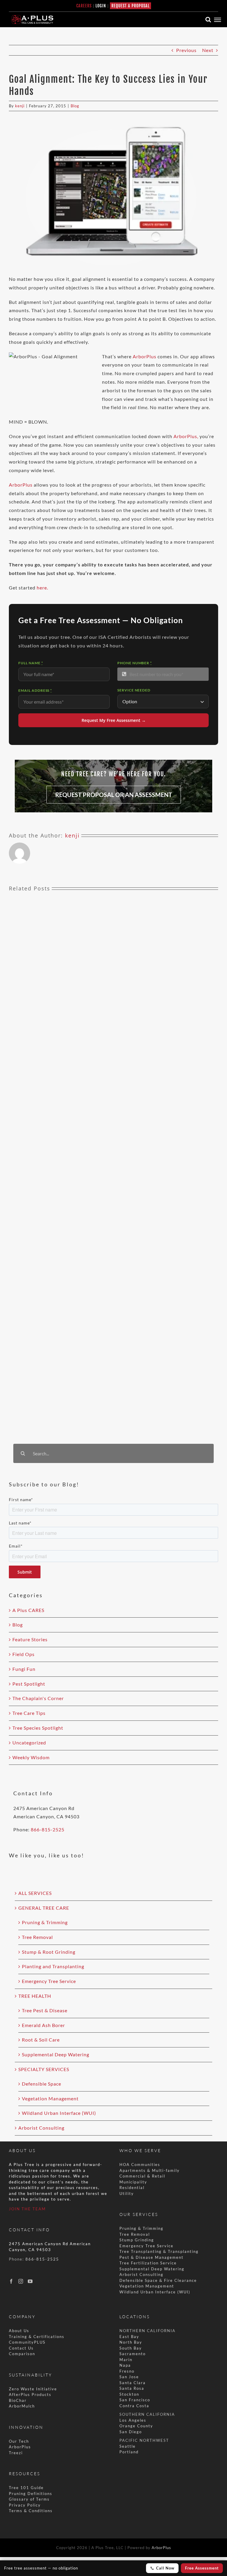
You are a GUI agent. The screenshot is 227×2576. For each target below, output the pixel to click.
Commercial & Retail (142, 2176)
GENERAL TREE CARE (44, 1908)
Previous (186, 50)
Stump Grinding (137, 2240)
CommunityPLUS (27, 2342)
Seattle (128, 2446)
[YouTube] (30, 2281)
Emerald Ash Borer (43, 2025)
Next (208, 50)
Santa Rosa (132, 2388)
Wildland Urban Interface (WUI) (59, 2113)
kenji (20, 106)
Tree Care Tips (29, 1713)
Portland (129, 2452)
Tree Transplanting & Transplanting (159, 2251)
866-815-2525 (48, 1829)
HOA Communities (140, 2165)
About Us (19, 2331)
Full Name (31, 663)
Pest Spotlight (29, 1684)
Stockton (129, 2394)
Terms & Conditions (31, 2511)
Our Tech (19, 2441)
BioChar (18, 2400)
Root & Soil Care (41, 2040)
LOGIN (101, 6)
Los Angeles (133, 2420)
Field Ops (23, 1654)
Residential (133, 2188)
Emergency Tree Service (49, 1981)
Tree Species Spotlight (38, 1728)
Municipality (133, 2182)
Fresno (127, 2371)
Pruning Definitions (31, 2494)
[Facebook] (11, 2281)
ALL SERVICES (35, 1893)
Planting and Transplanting (53, 1966)
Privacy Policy (25, 2505)
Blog (75, 106)
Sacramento (133, 2354)
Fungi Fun (24, 1669)
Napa (125, 2365)
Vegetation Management (50, 2098)
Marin (126, 2360)
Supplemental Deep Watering (56, 2054)
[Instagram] (21, 2281)
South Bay (131, 2348)
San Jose (129, 2377)
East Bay (129, 2337)
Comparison (22, 2354)
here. (42, 588)
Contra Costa (134, 2406)
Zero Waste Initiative (33, 2389)
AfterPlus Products (30, 2394)
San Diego (131, 2432)
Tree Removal (37, 1937)
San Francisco (135, 2400)
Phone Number (135, 663)
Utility (127, 2193)
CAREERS (84, 6)
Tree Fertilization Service (148, 2263)
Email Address (35, 690)
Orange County (136, 2426)
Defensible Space (42, 2084)
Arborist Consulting (41, 2128)
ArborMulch (22, 2406)
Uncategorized (29, 1743)
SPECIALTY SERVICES (44, 2069)
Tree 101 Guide (26, 2488)
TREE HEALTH (35, 1996)
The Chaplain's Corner (38, 1698)
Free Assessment (202, 2568)
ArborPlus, (186, 436)
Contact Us (21, 2348)
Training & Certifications (37, 2337)
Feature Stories (30, 1639)
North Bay (131, 2342)
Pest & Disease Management (151, 2257)
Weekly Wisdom (31, 1757)
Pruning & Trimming (45, 1922)
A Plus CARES (28, 1610)
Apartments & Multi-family (150, 2170)
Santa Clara (133, 2383)
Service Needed (134, 690)
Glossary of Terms (29, 2499)
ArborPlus (145, 356)
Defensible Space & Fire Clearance (158, 2280)
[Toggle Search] (208, 20)
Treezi (16, 2453)
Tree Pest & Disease (45, 2010)
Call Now (165, 2568)
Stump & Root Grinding (49, 1952)
